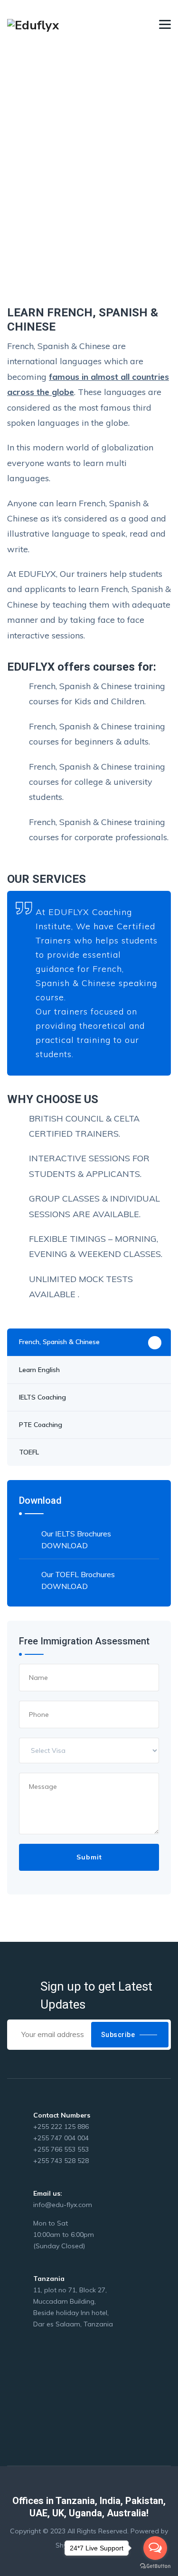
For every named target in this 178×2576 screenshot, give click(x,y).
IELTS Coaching (42, 1397)
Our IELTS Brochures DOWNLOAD (76, 1539)
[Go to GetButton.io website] (155, 2566)
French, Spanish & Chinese (59, 1342)
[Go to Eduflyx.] (10, 178)
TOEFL (29, 1452)
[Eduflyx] (33, 25)
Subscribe (118, 2035)
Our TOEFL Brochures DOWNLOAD (78, 1580)
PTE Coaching (41, 1425)
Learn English (39, 1370)
